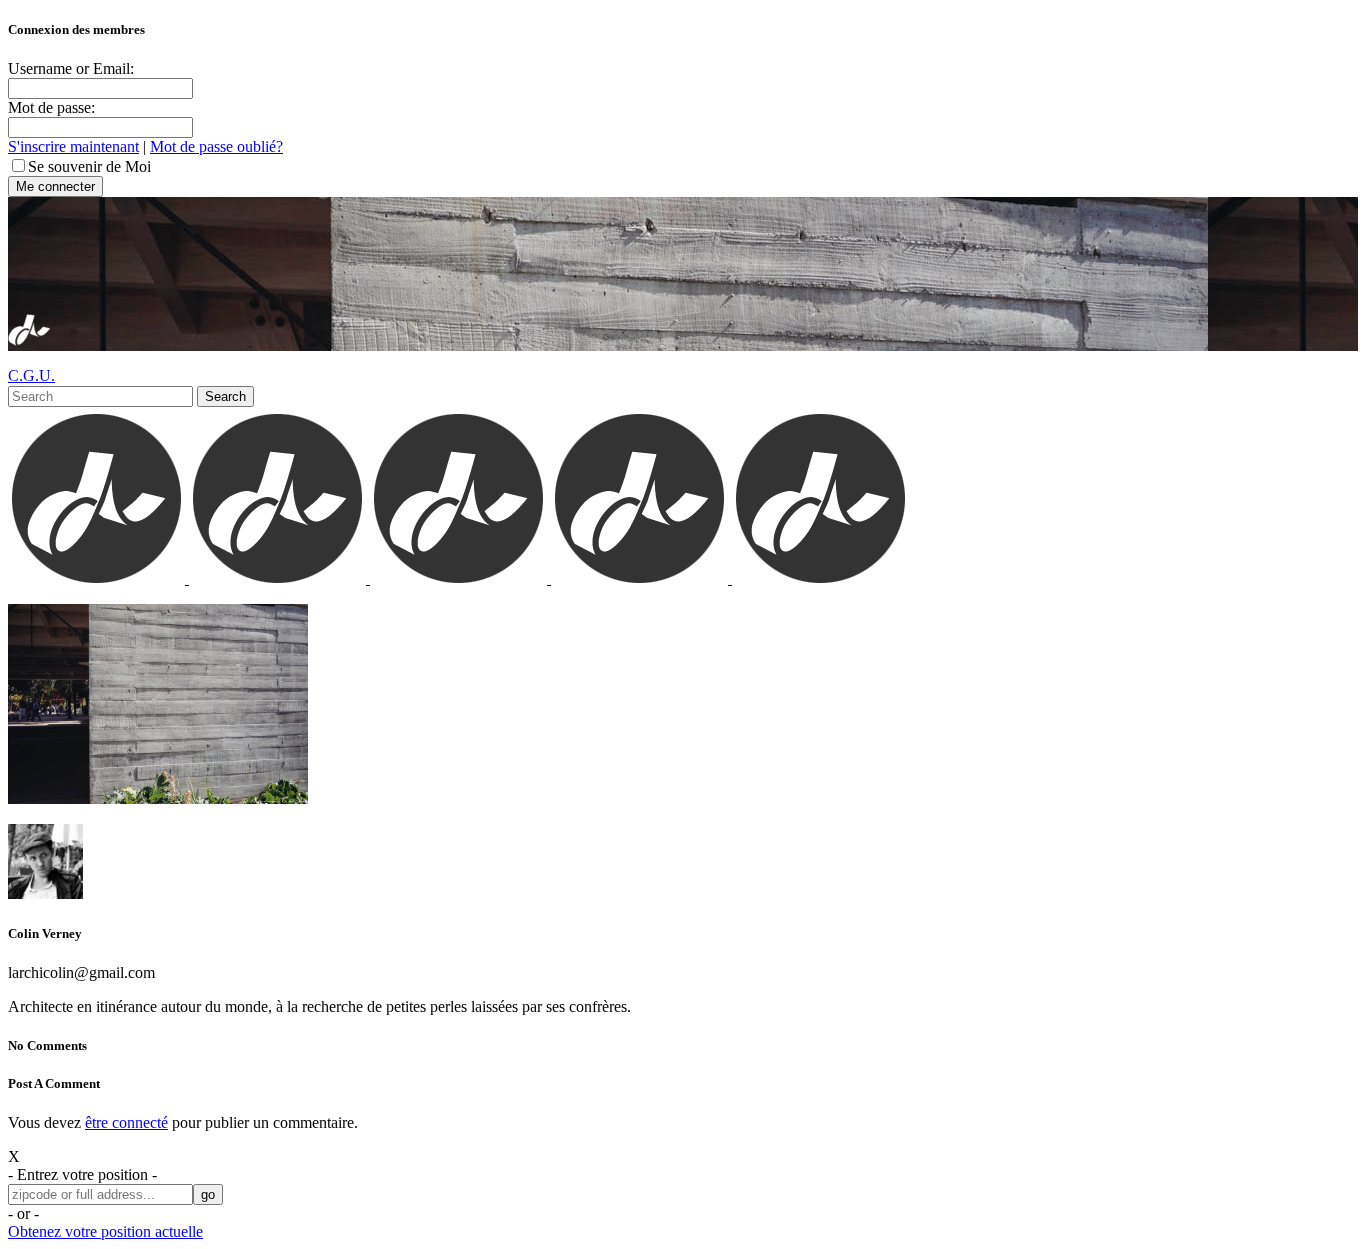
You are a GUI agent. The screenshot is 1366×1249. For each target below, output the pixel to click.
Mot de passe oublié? (216, 146)
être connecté (126, 1122)
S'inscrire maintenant (73, 146)
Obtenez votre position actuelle (105, 1231)
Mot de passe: (51, 107)
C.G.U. (31, 375)
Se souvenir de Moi (89, 166)
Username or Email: (71, 68)
